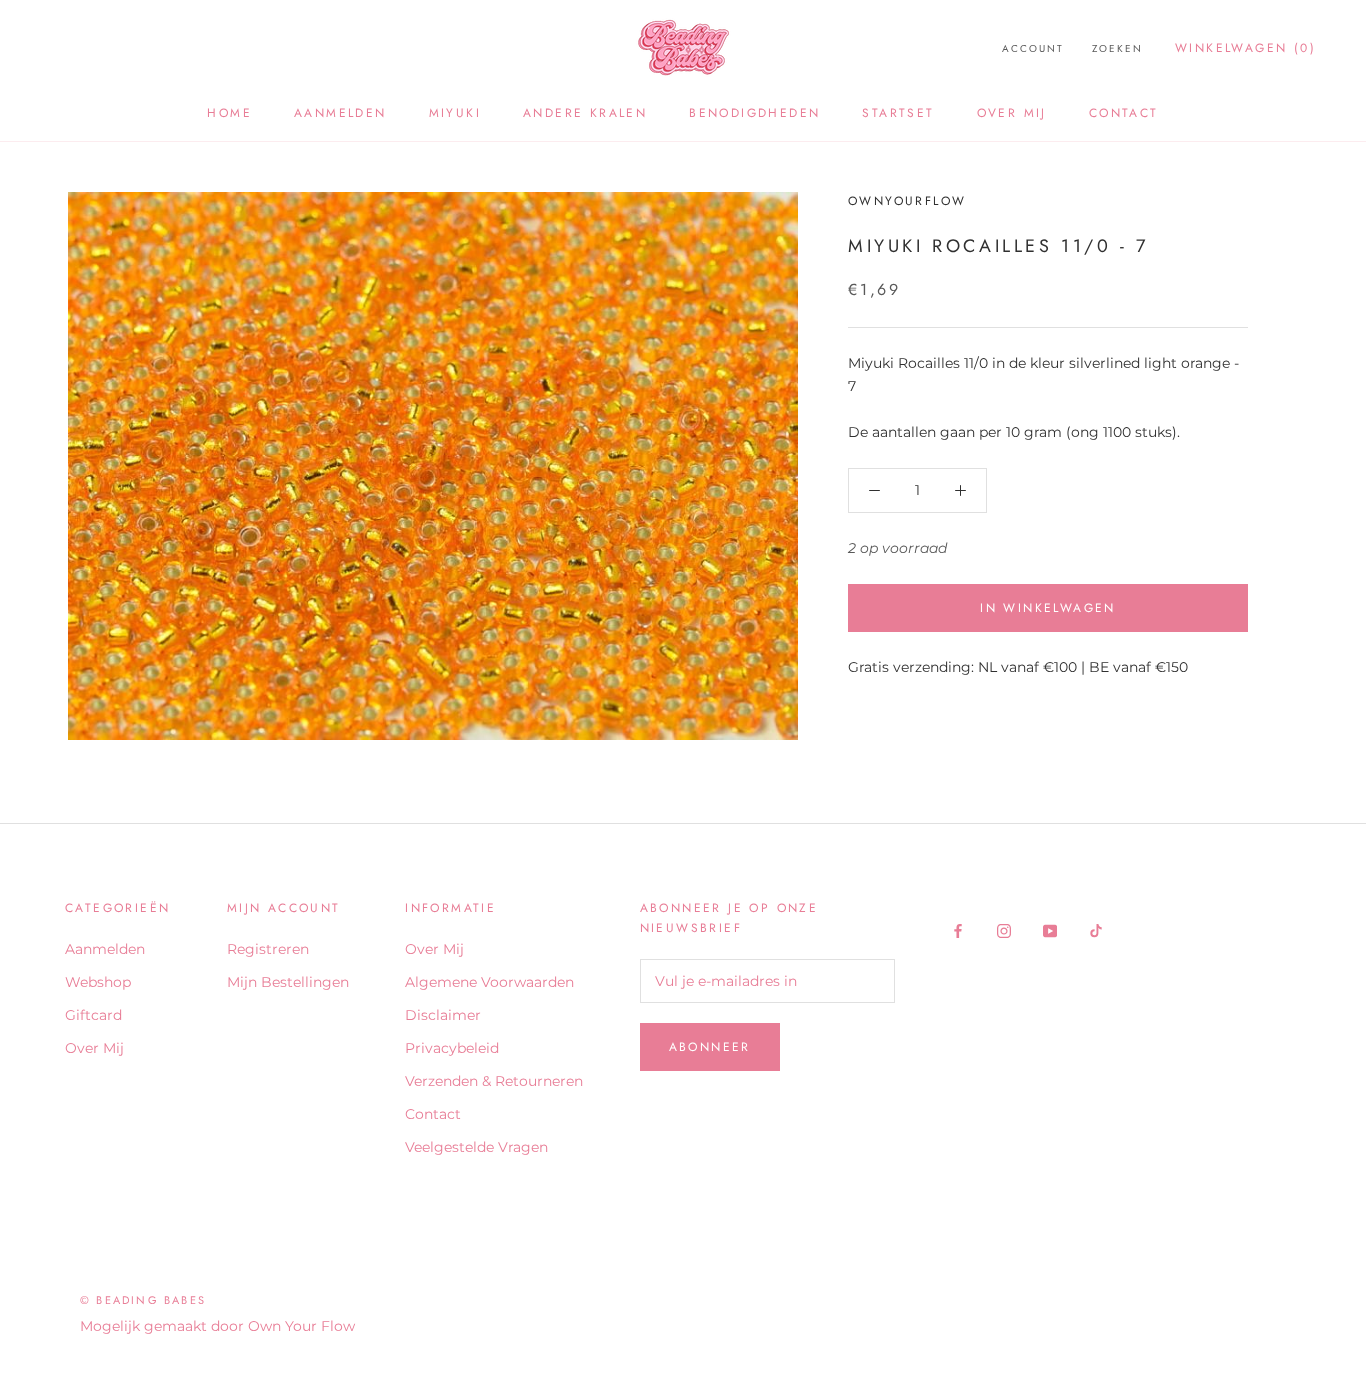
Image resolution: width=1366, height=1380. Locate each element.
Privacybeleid (452, 1048)
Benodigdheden (754, 113)
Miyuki (455, 113)
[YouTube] (1050, 930)
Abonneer (710, 1047)
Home (229, 113)
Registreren (268, 949)
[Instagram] (1004, 930)
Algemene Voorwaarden (489, 982)
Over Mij (1012, 113)
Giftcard (93, 1015)
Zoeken (1117, 48)
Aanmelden (340, 113)
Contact (1124, 113)
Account (1033, 48)
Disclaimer (443, 1015)
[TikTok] (1096, 930)
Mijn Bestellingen (288, 982)
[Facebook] (958, 930)
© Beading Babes (143, 1300)
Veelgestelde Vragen (476, 1147)
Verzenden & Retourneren (494, 1081)
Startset (898, 113)
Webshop (98, 982)
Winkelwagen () (1245, 48)
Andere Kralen (585, 113)
